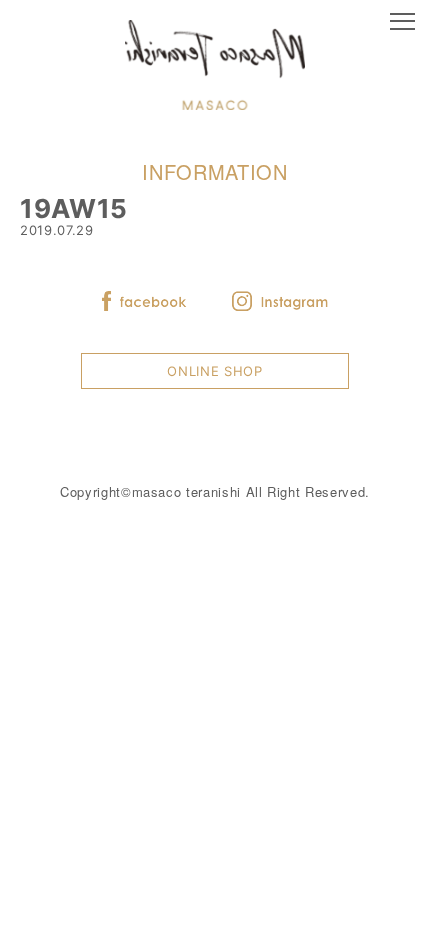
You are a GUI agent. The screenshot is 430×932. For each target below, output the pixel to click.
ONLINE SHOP (214, 371)
